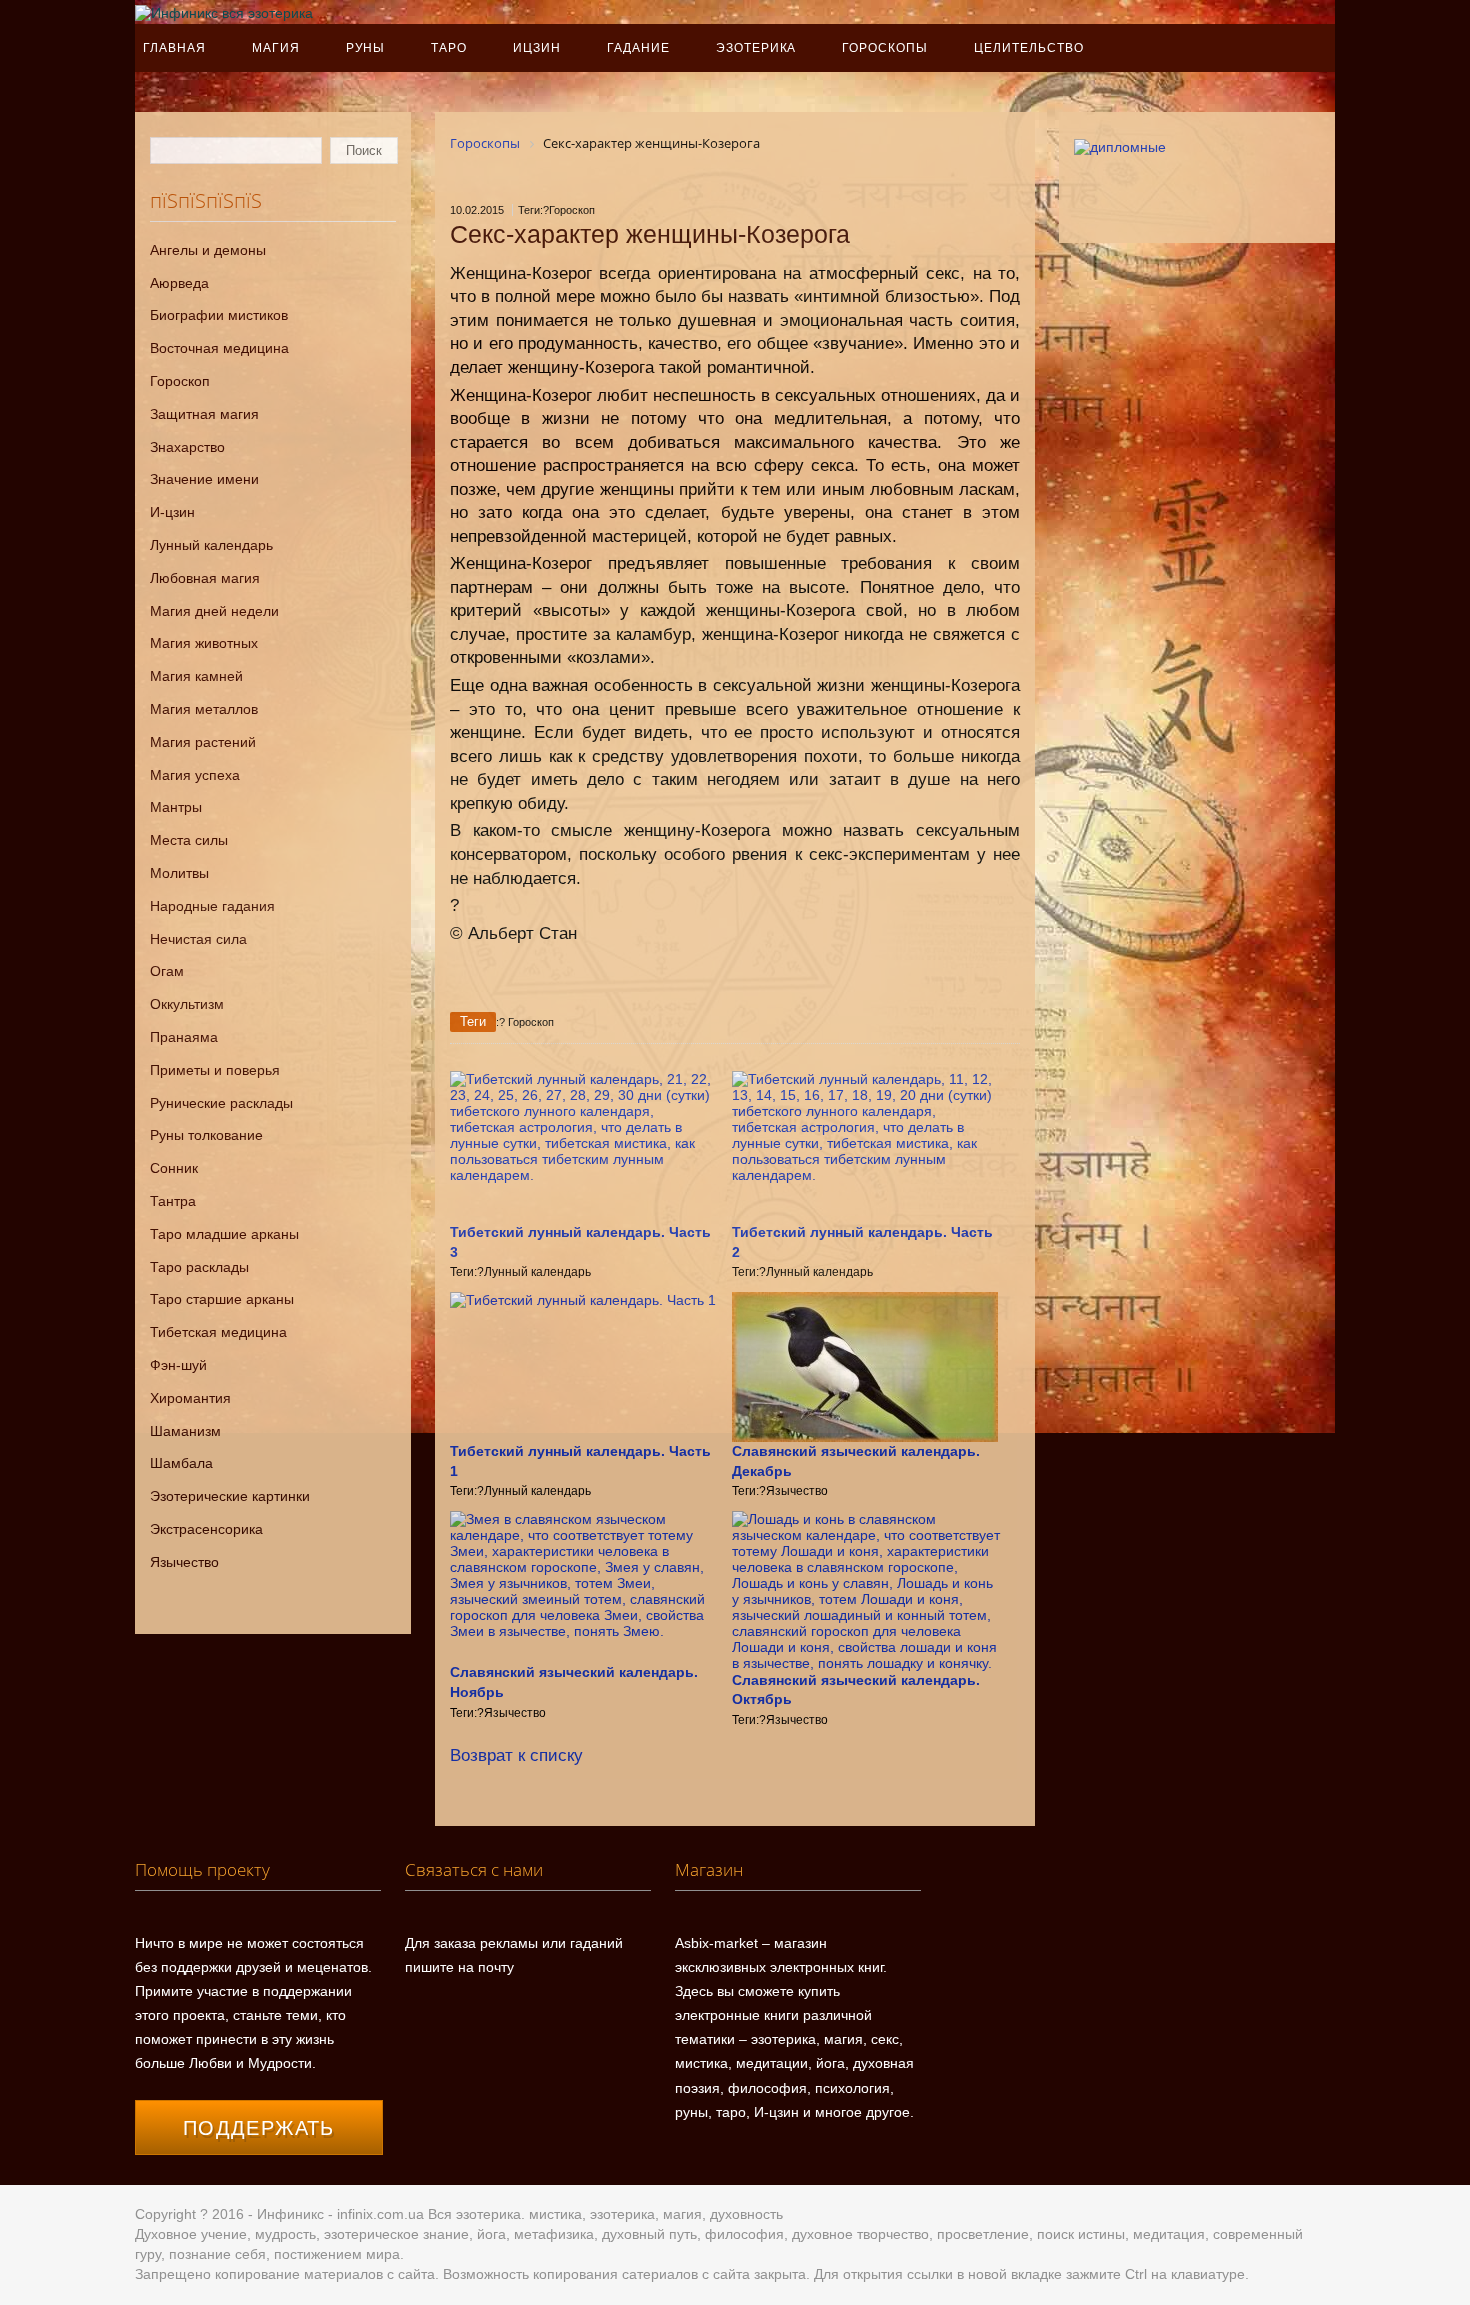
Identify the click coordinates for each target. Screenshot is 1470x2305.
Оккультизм (187, 1004)
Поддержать (259, 2128)
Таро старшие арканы (222, 1299)
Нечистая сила (198, 939)
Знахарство (187, 447)
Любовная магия (205, 578)
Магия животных (204, 643)
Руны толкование (206, 1135)
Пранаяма (184, 1037)
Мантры (176, 807)
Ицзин (537, 48)
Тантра (173, 1201)
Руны (366, 48)
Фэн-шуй (178, 1365)
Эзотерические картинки (230, 1496)
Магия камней (196, 676)
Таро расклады (199, 1267)
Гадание (638, 48)
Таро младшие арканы (224, 1234)
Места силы (189, 840)
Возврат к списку (516, 1755)
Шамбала (181, 1463)
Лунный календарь (211, 545)
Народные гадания (212, 906)
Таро (449, 48)
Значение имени (204, 479)
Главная (174, 48)
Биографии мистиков (219, 315)
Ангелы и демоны (208, 250)
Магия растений (203, 742)
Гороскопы (885, 48)
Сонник (174, 1168)
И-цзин (172, 512)
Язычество (184, 1562)
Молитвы (179, 873)
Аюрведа (179, 283)
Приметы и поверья (215, 1070)
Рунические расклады (221, 1103)
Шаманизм (185, 1431)
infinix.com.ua (380, 2214)
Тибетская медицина (218, 1332)
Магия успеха (195, 775)
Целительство (1029, 48)
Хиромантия (190, 1398)
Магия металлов (204, 709)
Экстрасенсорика (206, 1529)
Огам (167, 971)
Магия (276, 48)
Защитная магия (204, 414)
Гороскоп (180, 381)
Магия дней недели (214, 611)
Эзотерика (756, 48)
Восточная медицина (219, 348)
